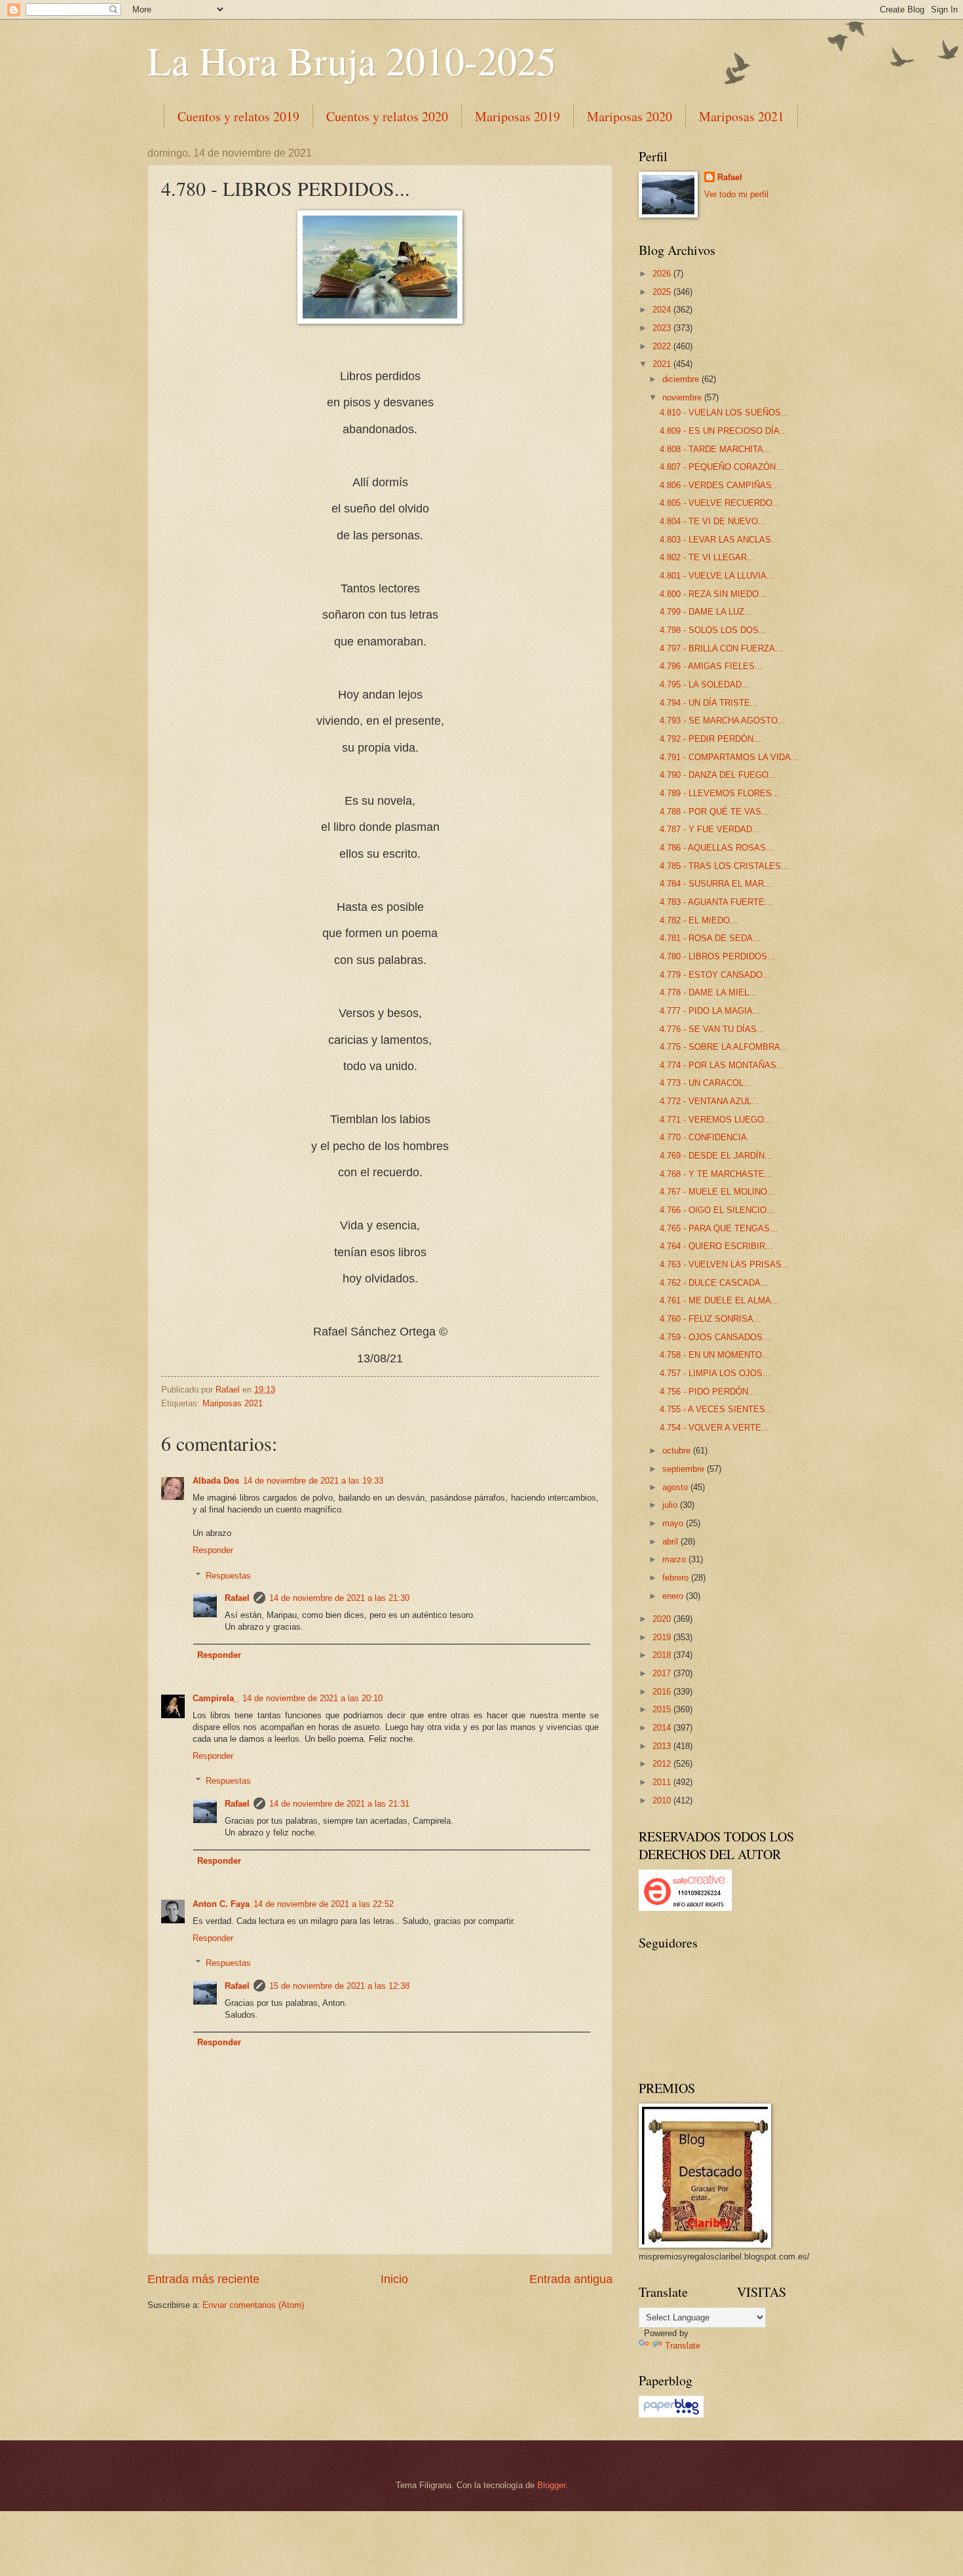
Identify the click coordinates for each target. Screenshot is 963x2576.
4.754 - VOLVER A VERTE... (714, 1428)
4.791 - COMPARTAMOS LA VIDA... (729, 757)
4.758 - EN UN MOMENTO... (715, 1355)
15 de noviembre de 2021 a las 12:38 (339, 1986)
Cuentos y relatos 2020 (387, 116)
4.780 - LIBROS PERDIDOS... (717, 956)
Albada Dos (216, 1481)
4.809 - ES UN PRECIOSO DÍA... (724, 431)
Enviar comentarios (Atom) (253, 2305)
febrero (677, 1578)
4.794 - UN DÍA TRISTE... (709, 703)
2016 (663, 1692)
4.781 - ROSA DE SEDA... (710, 938)
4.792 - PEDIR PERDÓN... (710, 739)
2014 (663, 1728)
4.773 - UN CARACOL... (706, 1083)
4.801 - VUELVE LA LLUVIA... (717, 576)
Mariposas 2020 (630, 116)
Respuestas (228, 1575)
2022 (663, 346)
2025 (663, 292)
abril (671, 1542)
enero (674, 1596)
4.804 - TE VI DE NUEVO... (713, 521)
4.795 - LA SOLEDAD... (705, 684)
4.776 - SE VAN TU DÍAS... (712, 1029)
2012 (663, 1764)
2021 (663, 364)
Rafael (237, 1598)
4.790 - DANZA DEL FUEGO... (718, 775)
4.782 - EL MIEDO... (699, 920)
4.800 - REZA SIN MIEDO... (713, 594)
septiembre (685, 1469)
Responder (213, 1550)
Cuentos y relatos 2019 (238, 116)
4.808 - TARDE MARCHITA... (715, 449)
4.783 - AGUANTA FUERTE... (716, 902)
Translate (683, 2346)
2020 (663, 1619)
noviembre (683, 397)
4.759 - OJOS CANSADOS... (715, 1337)
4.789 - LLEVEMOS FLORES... (720, 793)
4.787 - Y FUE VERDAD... (710, 829)
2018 (663, 1655)
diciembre (682, 379)
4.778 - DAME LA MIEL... (708, 992)
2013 (663, 1746)
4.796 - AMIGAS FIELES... (711, 666)
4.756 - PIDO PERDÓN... (708, 1392)
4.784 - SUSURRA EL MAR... (716, 884)
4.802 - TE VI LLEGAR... (707, 557)
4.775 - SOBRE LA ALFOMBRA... (724, 1047)
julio (671, 1505)
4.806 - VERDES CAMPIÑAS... (720, 485)
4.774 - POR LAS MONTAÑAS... (722, 1065)
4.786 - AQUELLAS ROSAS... (717, 848)
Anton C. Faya (221, 1904)
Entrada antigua (571, 2279)
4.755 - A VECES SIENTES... (716, 1409)
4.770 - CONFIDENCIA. (705, 1137)
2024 (663, 310)
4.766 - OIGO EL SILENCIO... (717, 1210)
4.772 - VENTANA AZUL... (709, 1101)
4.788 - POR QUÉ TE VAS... (714, 812)
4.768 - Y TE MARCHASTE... (716, 1174)
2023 (663, 328)
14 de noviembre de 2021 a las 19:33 (313, 1481)
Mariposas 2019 (518, 116)
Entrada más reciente (203, 2279)
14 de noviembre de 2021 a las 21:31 (339, 1804)
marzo (675, 1559)
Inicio (394, 2279)
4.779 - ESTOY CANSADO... (715, 975)
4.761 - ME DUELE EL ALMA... (719, 1300)
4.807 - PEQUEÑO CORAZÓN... (722, 467)
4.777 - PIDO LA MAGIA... (710, 1011)
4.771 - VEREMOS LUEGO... (716, 1120)
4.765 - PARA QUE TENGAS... (719, 1228)
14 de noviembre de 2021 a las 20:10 (312, 1698)
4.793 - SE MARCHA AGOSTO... (723, 721)
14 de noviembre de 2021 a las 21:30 (339, 1598)
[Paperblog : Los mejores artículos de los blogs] (671, 2414)
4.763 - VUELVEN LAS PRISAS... (725, 1264)
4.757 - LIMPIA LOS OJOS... (715, 1373)
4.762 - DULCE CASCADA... (714, 1283)
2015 (663, 1709)
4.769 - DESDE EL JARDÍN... (716, 1156)
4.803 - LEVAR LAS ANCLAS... (719, 540)
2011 (663, 1782)
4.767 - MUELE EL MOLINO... (717, 1192)
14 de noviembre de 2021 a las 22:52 (324, 1904)
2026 (663, 274)
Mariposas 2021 (742, 116)
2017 (663, 1673)
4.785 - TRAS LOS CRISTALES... (724, 866)
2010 (663, 1800)
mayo (674, 1523)
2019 (663, 1637)
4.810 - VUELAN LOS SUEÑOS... (724, 413)
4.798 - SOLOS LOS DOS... (713, 630)
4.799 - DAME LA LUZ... (706, 612)
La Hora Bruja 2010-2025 (352, 60)
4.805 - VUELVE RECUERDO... (720, 503)
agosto (676, 1487)
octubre (678, 1451)
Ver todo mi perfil (736, 194)
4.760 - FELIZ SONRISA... (710, 1319)
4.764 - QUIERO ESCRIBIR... (716, 1246)
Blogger (551, 2485)
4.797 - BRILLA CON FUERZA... (721, 648)
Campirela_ (216, 1698)
